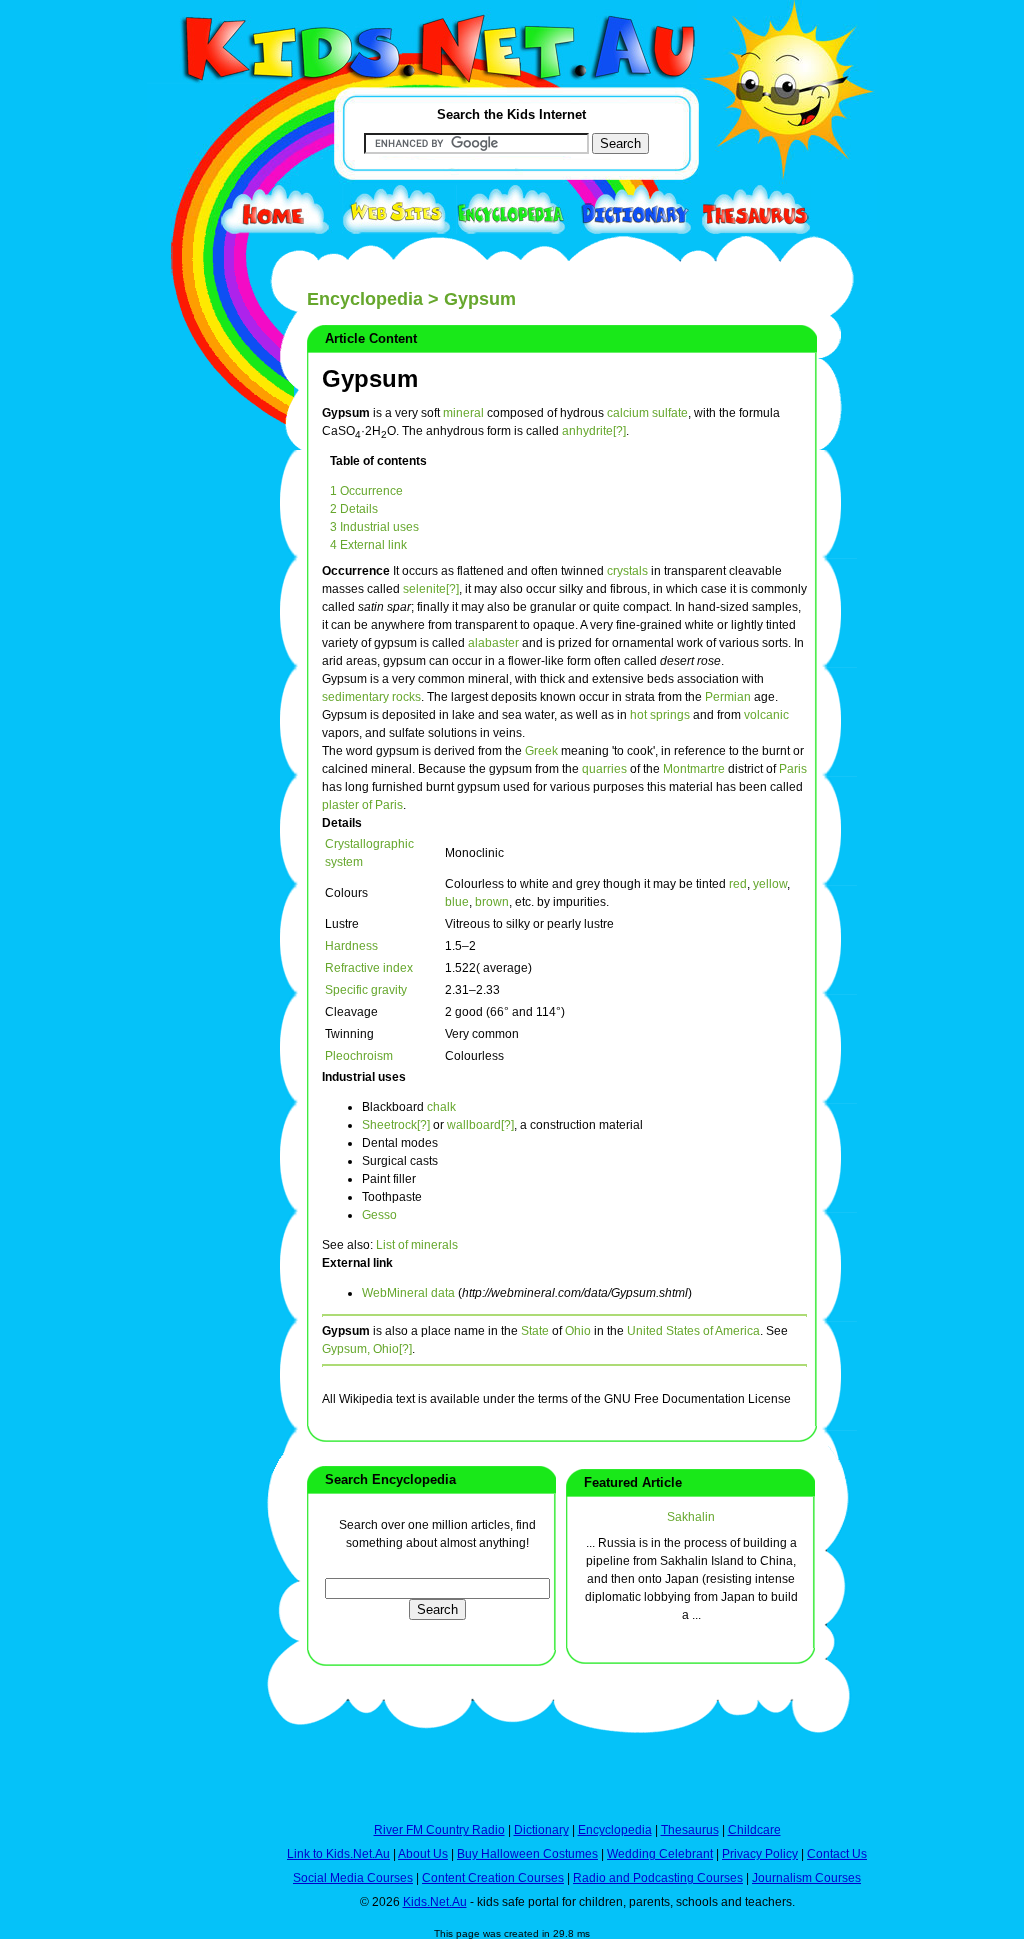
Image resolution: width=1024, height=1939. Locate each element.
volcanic (766, 715)
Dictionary (541, 1830)
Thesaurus (690, 1830)
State (535, 1331)
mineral (463, 413)
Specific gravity (366, 990)
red (738, 884)
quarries (604, 769)
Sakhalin (691, 1517)
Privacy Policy (760, 1854)
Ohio (578, 1331)
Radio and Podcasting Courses (658, 1878)
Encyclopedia (365, 299)
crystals (627, 571)
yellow (770, 884)
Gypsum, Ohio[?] (367, 1349)
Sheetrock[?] (396, 1125)
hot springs (660, 715)
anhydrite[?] (594, 431)
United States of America (693, 1331)
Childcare (754, 1830)
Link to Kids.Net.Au (338, 1854)
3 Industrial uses (374, 527)
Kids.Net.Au (435, 1902)
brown (492, 902)
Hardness (351, 946)
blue (457, 902)
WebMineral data (408, 1293)
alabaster (493, 643)
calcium (628, 413)
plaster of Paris (362, 805)
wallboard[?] (480, 1125)
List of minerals (417, 1245)
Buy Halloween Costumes (527, 1854)
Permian (728, 697)
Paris (793, 769)
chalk (441, 1107)
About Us (423, 1854)
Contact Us (837, 1854)
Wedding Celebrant (660, 1854)
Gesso (379, 1215)
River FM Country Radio (439, 1830)
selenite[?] (431, 589)
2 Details (354, 509)
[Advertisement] (197, 732)
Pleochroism (359, 1056)
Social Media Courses (353, 1878)
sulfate (670, 413)
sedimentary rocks (371, 697)
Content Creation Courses (493, 1878)
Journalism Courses (806, 1878)
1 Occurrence (366, 491)
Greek (541, 751)
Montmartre (694, 769)
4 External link (368, 545)
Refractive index (369, 968)
